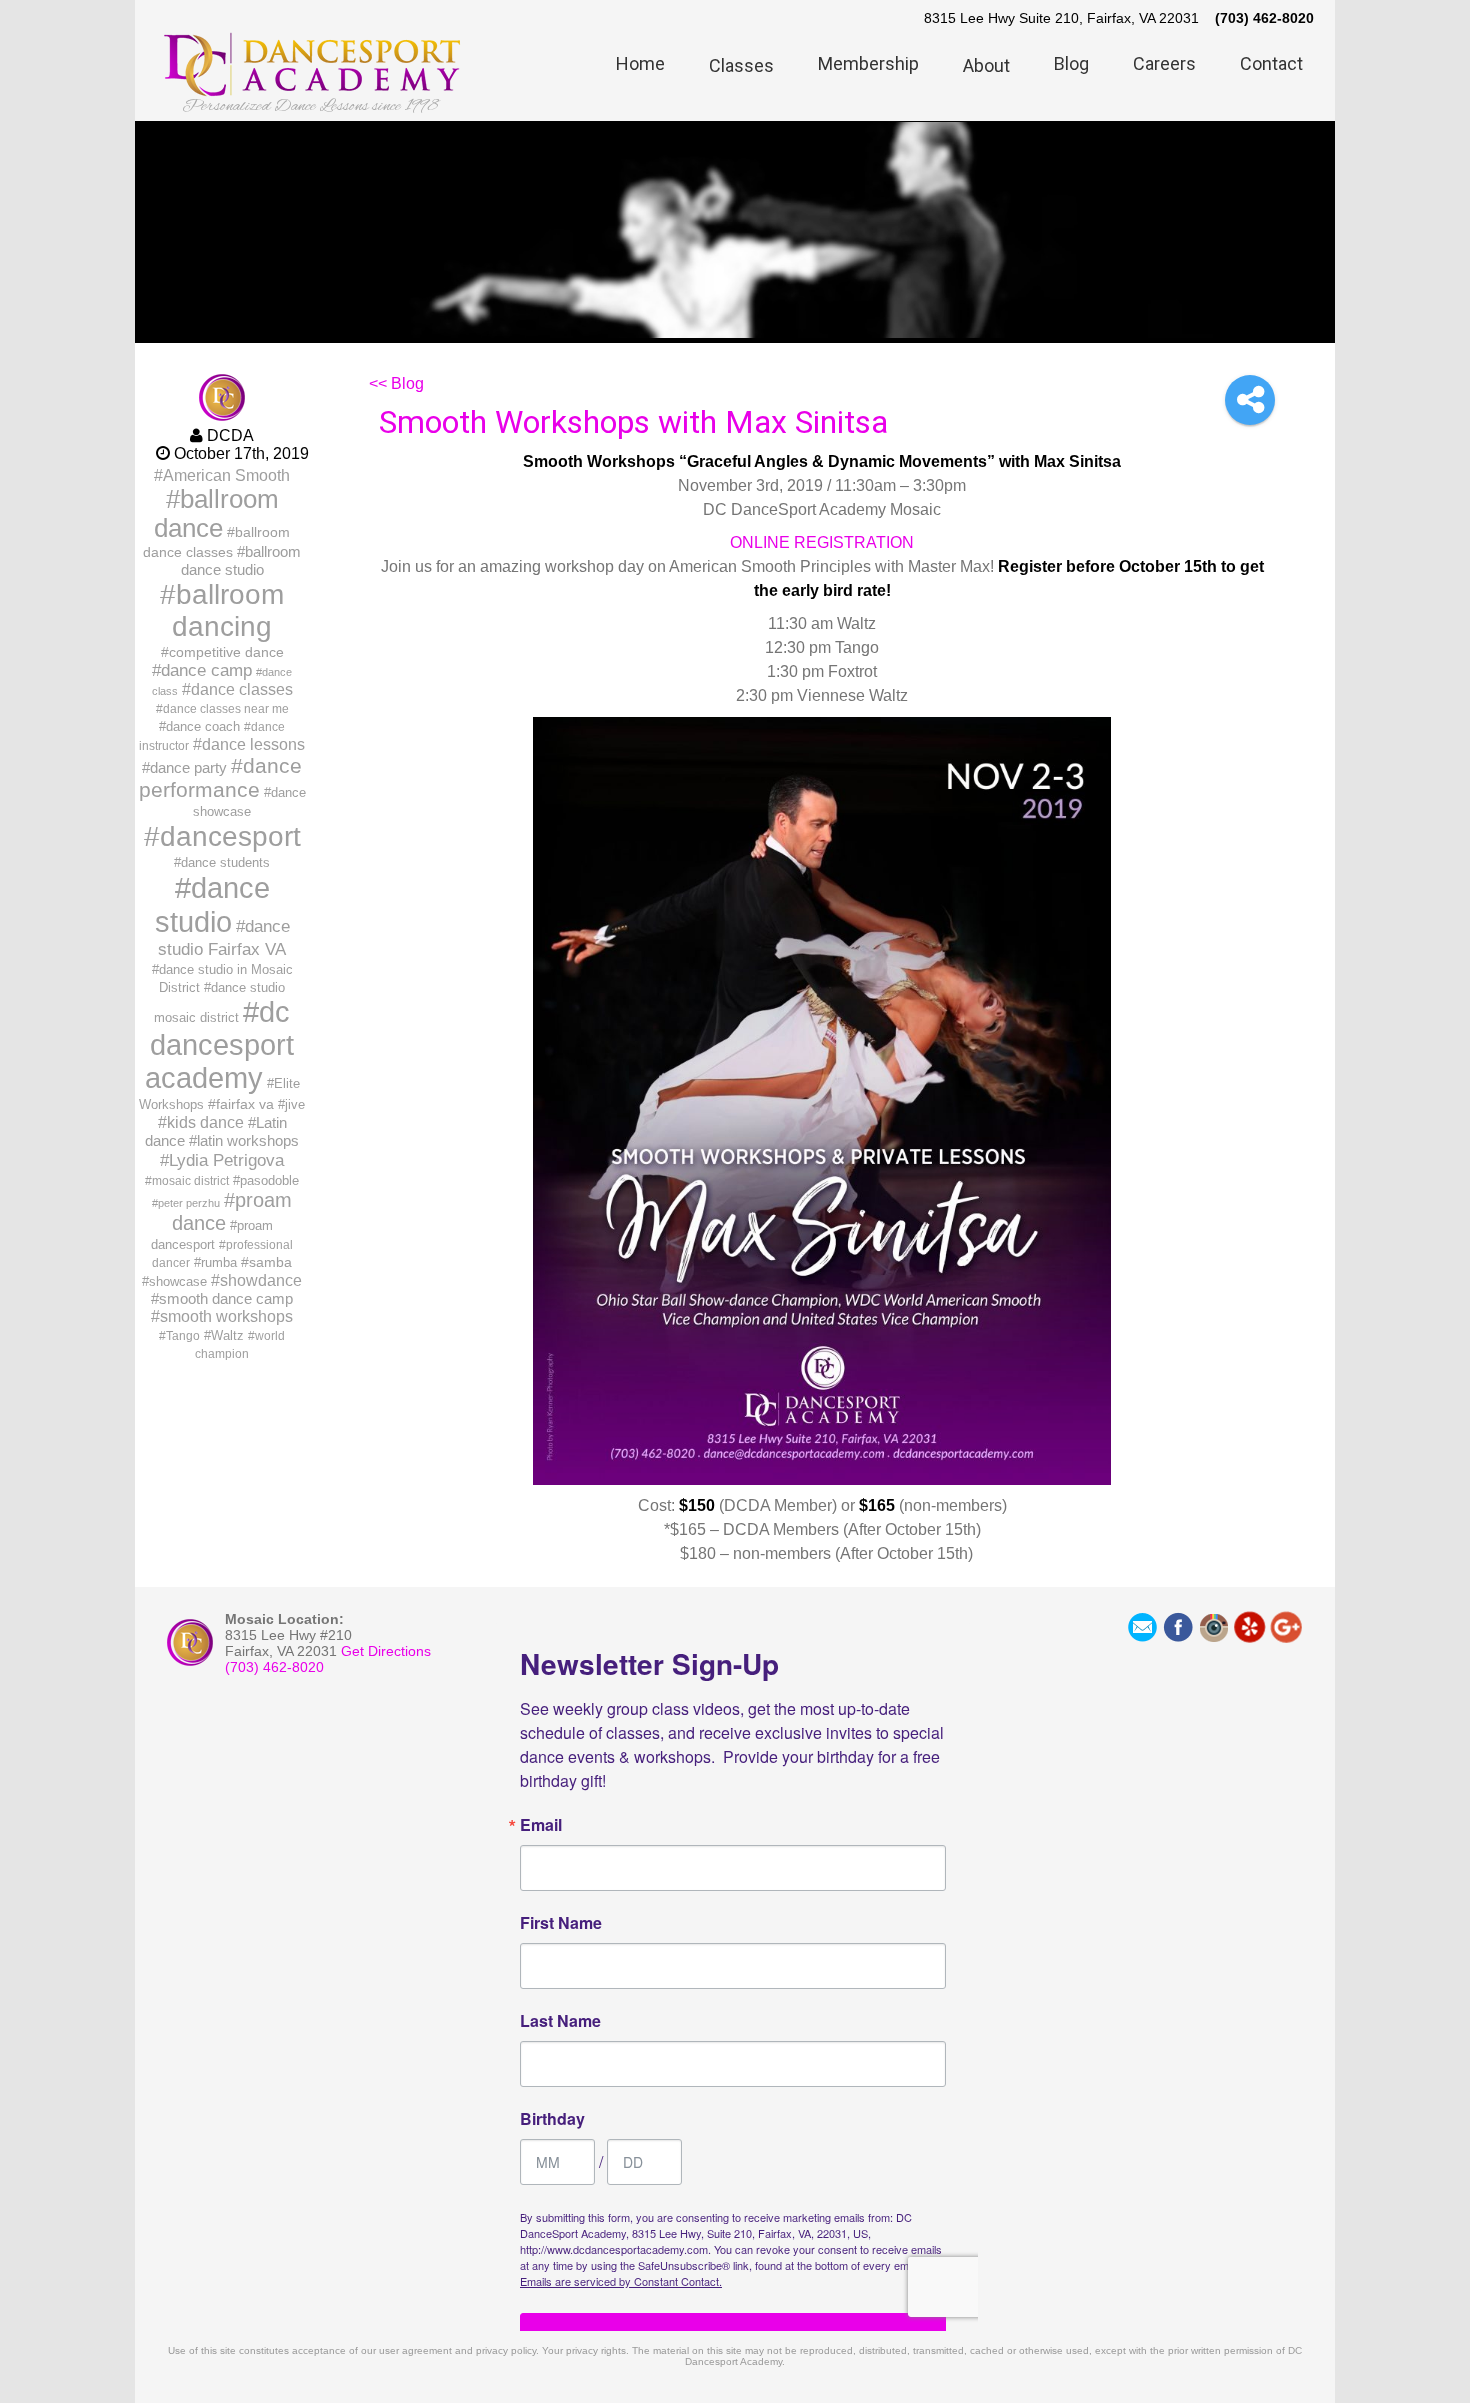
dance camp (206, 670)
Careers (1164, 63)
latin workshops (248, 1140)
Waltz (227, 1335)
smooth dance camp (226, 1298)
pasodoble (269, 1180)
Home (640, 63)
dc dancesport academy (220, 1045)
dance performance (221, 777)
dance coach (203, 726)
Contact (1271, 63)
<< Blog (396, 383)
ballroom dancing (228, 610)
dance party (188, 768)
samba (270, 1262)
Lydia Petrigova (226, 1160)
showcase (178, 1281)
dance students (225, 862)
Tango (183, 1336)
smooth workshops (226, 1316)
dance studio (212, 904)
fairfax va (245, 1104)
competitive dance (226, 652)
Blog (1071, 63)
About (986, 65)
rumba (219, 1262)
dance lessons (253, 744)
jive (295, 1104)
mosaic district (190, 1181)
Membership (868, 63)
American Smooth (226, 475)
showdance (261, 1280)
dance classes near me (226, 709)
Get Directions (386, 1651)
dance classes (242, 689)
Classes (741, 65)
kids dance (205, 1122)
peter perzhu (189, 1203)
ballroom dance (216, 513)
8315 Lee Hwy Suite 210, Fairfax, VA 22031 (1061, 18)
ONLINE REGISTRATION (822, 542)
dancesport (230, 836)
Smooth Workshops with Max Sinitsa (633, 422)
